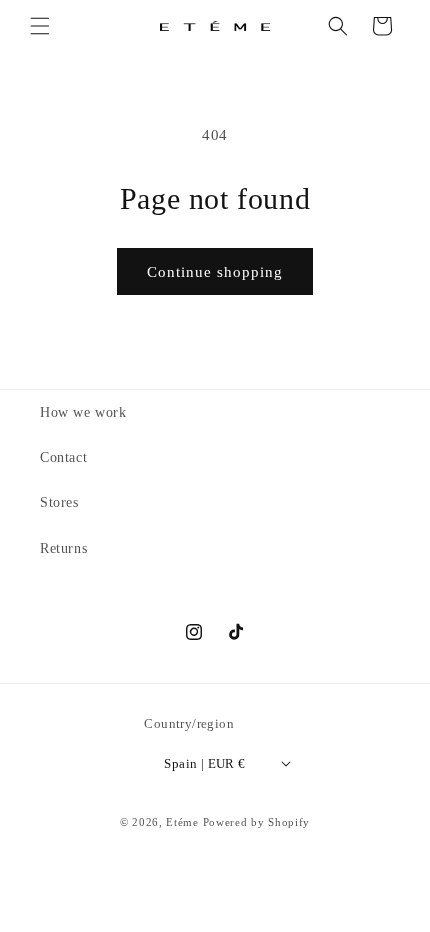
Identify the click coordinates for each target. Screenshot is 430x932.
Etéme (182, 822)
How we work (83, 412)
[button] (40, 26)
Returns (63, 548)
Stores (59, 502)
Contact (63, 457)
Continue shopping (215, 272)
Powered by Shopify (257, 822)
